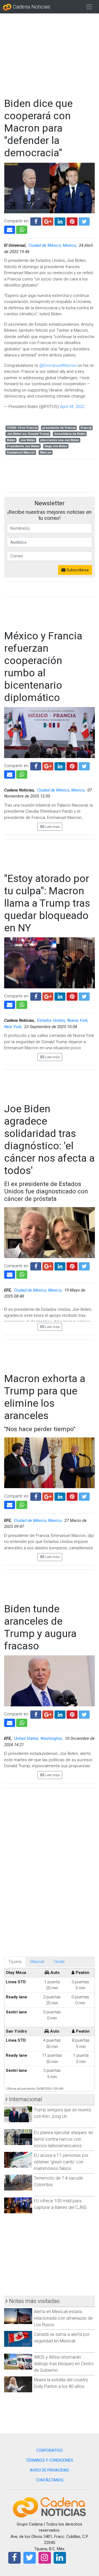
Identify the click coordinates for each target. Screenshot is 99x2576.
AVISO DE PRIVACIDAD (50, 2470)
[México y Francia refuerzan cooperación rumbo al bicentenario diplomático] (10, 774)
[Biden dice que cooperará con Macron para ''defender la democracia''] (10, 229)
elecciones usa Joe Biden (60, 440)
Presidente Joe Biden (23, 446)
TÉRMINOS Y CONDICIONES (50, 2460)
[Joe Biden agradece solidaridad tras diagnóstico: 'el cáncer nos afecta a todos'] (10, 1274)
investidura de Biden (70, 434)
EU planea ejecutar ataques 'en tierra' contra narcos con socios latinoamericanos (64, 2139)
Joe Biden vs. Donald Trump (28, 434)
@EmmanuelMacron (58, 365)
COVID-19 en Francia (22, 428)
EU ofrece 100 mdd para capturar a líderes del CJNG (60, 2204)
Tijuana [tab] (15, 1962)
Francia (86, 428)
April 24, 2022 (72, 407)
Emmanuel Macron (21, 452)
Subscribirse (77, 570)
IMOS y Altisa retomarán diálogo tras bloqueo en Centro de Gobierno (64, 2364)
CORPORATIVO (50, 2450)
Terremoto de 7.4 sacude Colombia (58, 2181)
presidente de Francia (59, 428)
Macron (46, 452)
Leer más (52, 827)
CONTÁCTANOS (50, 2480)
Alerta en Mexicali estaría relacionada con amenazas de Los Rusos (63, 2318)
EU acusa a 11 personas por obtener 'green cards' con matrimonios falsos (61, 2162)
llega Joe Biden (56, 446)
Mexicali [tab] (37, 1962)
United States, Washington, (39, 1738)
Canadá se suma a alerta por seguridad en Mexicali (62, 2338)
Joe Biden (28, 440)
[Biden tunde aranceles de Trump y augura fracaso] (10, 1722)
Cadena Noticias (31, 7)
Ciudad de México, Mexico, (53, 245)
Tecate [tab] (59, 1962)
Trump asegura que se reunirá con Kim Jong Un (62, 2113)
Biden (11, 440)
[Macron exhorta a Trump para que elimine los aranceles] (10, 1504)
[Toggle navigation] (89, 7)
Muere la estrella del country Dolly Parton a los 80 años (61, 2383)
